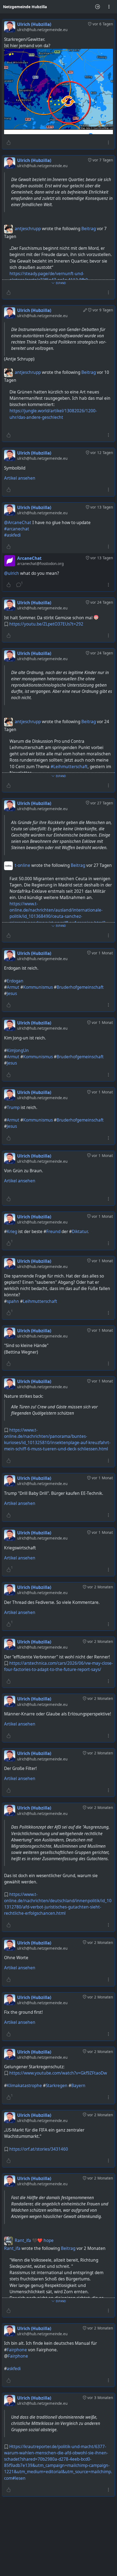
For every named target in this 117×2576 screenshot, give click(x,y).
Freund (53, 1232)
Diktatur (80, 1232)
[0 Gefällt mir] (9, 143)
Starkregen (57, 2086)
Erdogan (15, 981)
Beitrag (89, 229)
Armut (13, 987)
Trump (13, 1107)
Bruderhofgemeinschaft (80, 987)
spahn (13, 1301)
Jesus (12, 994)
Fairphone (17, 2350)
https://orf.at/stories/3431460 (39, 2149)
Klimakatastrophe (24, 2086)
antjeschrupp (28, 229)
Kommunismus (38, 987)
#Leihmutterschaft (69, 767)
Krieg (12, 1232)
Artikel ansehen (20, 478)
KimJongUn (18, 1050)
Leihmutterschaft (40, 1301)
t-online (22, 865)
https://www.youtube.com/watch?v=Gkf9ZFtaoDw (58, 2073)
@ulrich (12, 573)
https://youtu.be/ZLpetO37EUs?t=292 (46, 624)
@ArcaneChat (18, 523)
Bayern (78, 2086)
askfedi (14, 2369)
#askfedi (12, 535)
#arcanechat (17, 529)
